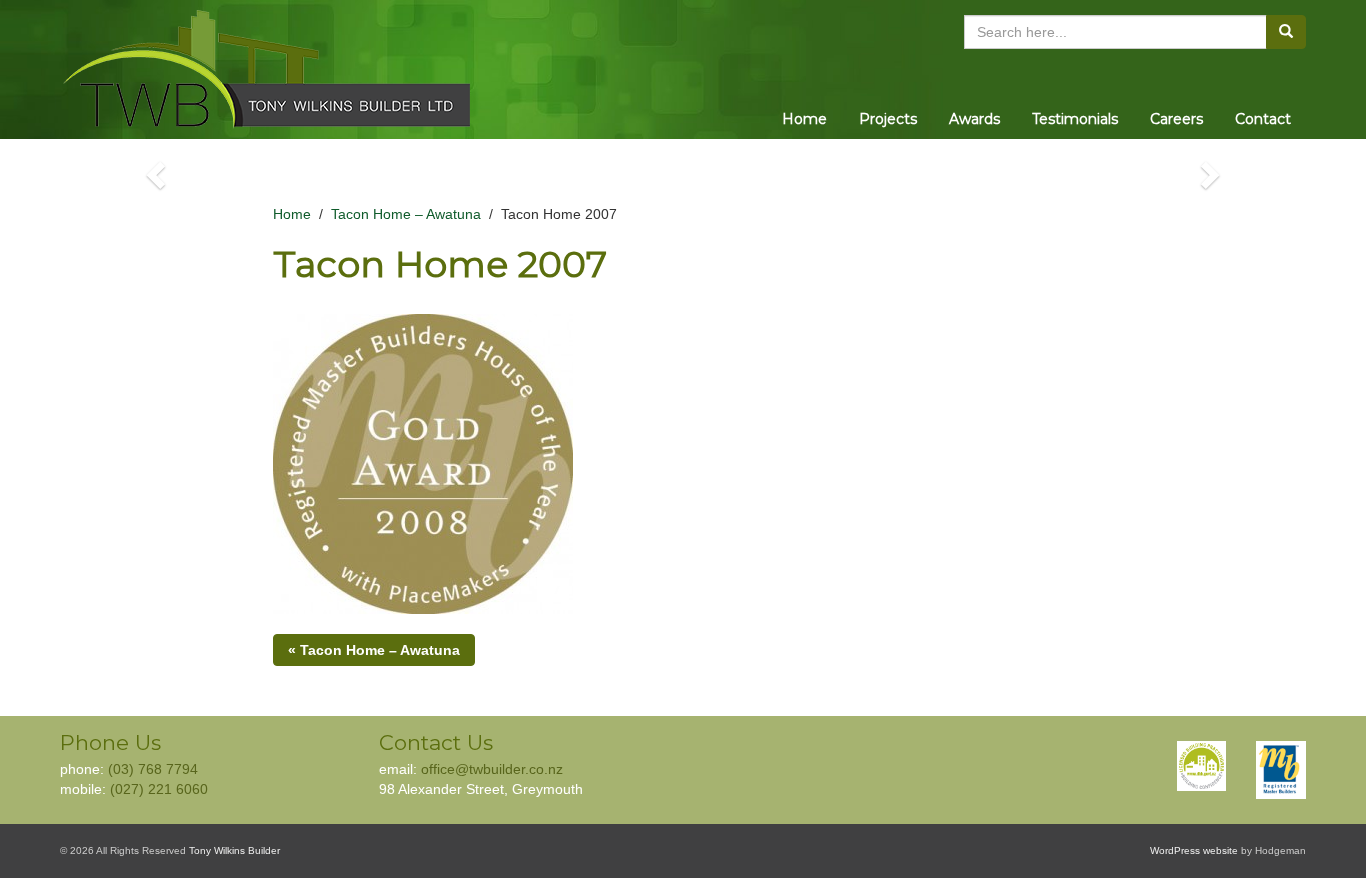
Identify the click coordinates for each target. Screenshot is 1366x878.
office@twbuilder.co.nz (492, 769)
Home (804, 119)
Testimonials (1075, 119)
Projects (888, 119)
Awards (974, 119)
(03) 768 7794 (153, 769)
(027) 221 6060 (159, 789)
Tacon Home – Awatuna (406, 214)
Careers (1176, 119)
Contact (1263, 119)
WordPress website (1194, 850)
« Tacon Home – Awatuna (374, 650)
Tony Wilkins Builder (234, 850)
